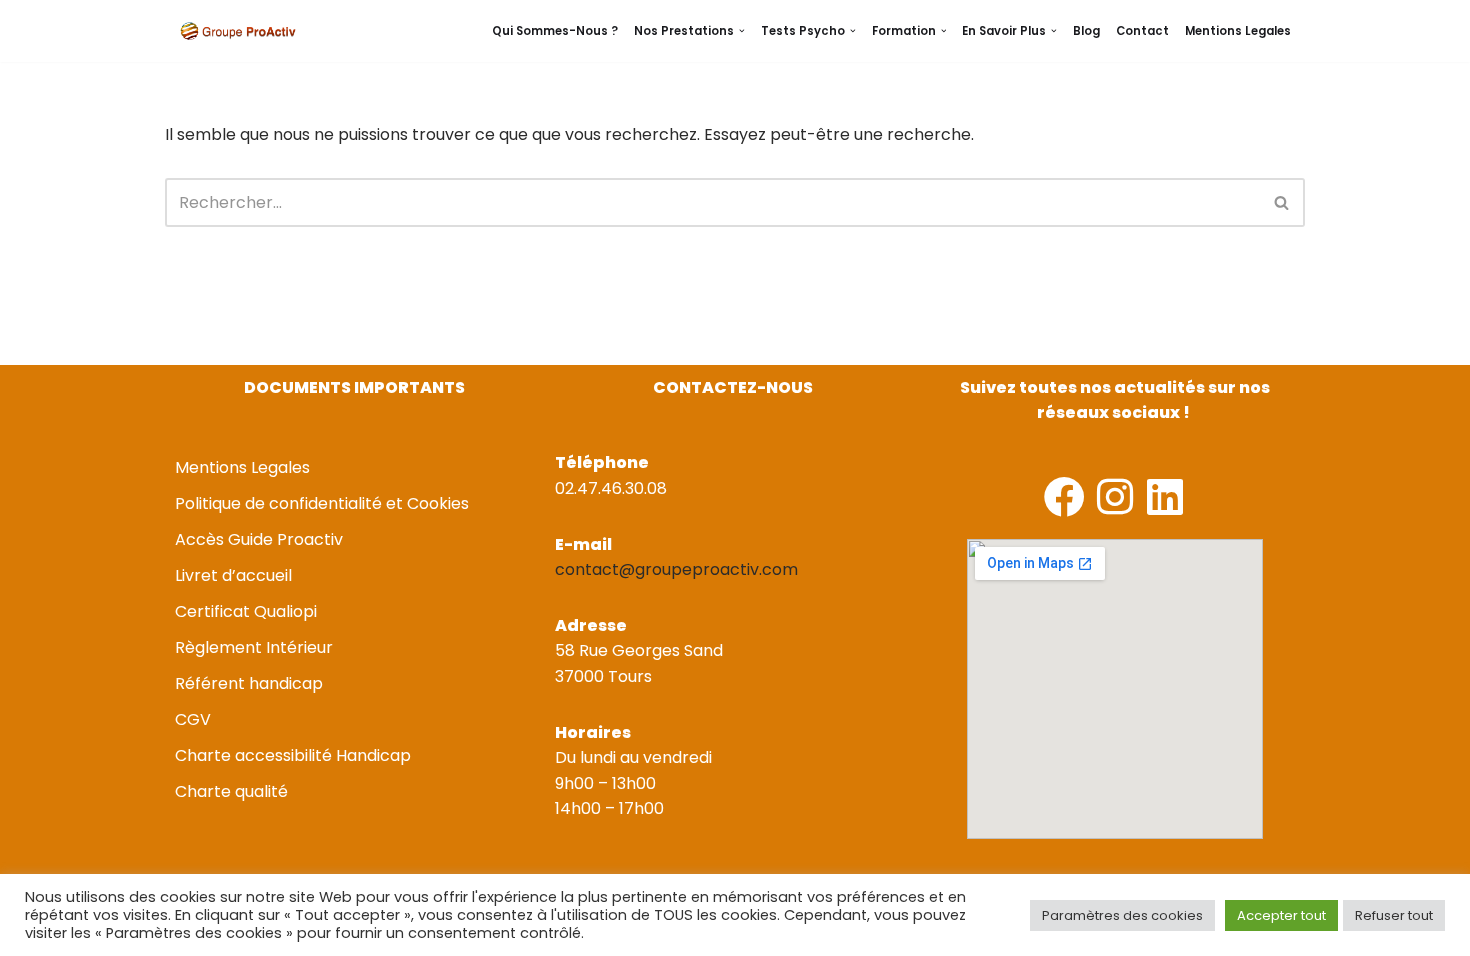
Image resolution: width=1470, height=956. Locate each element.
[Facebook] (1064, 496)
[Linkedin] (1164, 496)
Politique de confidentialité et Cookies (322, 503)
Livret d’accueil (233, 575)
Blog (1086, 31)
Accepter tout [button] (1281, 915)
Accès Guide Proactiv (259, 539)
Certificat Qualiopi (246, 611)
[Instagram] (1114, 496)
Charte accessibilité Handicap (293, 755)
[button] (742, 31)
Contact (1142, 31)
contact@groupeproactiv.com (676, 569)
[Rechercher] (1282, 202)
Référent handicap (249, 683)
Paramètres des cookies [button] (1122, 915)
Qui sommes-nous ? (555, 31)
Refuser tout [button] (1394, 915)
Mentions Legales (1238, 31)
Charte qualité (231, 791)
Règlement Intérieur (254, 647)
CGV (193, 719)
